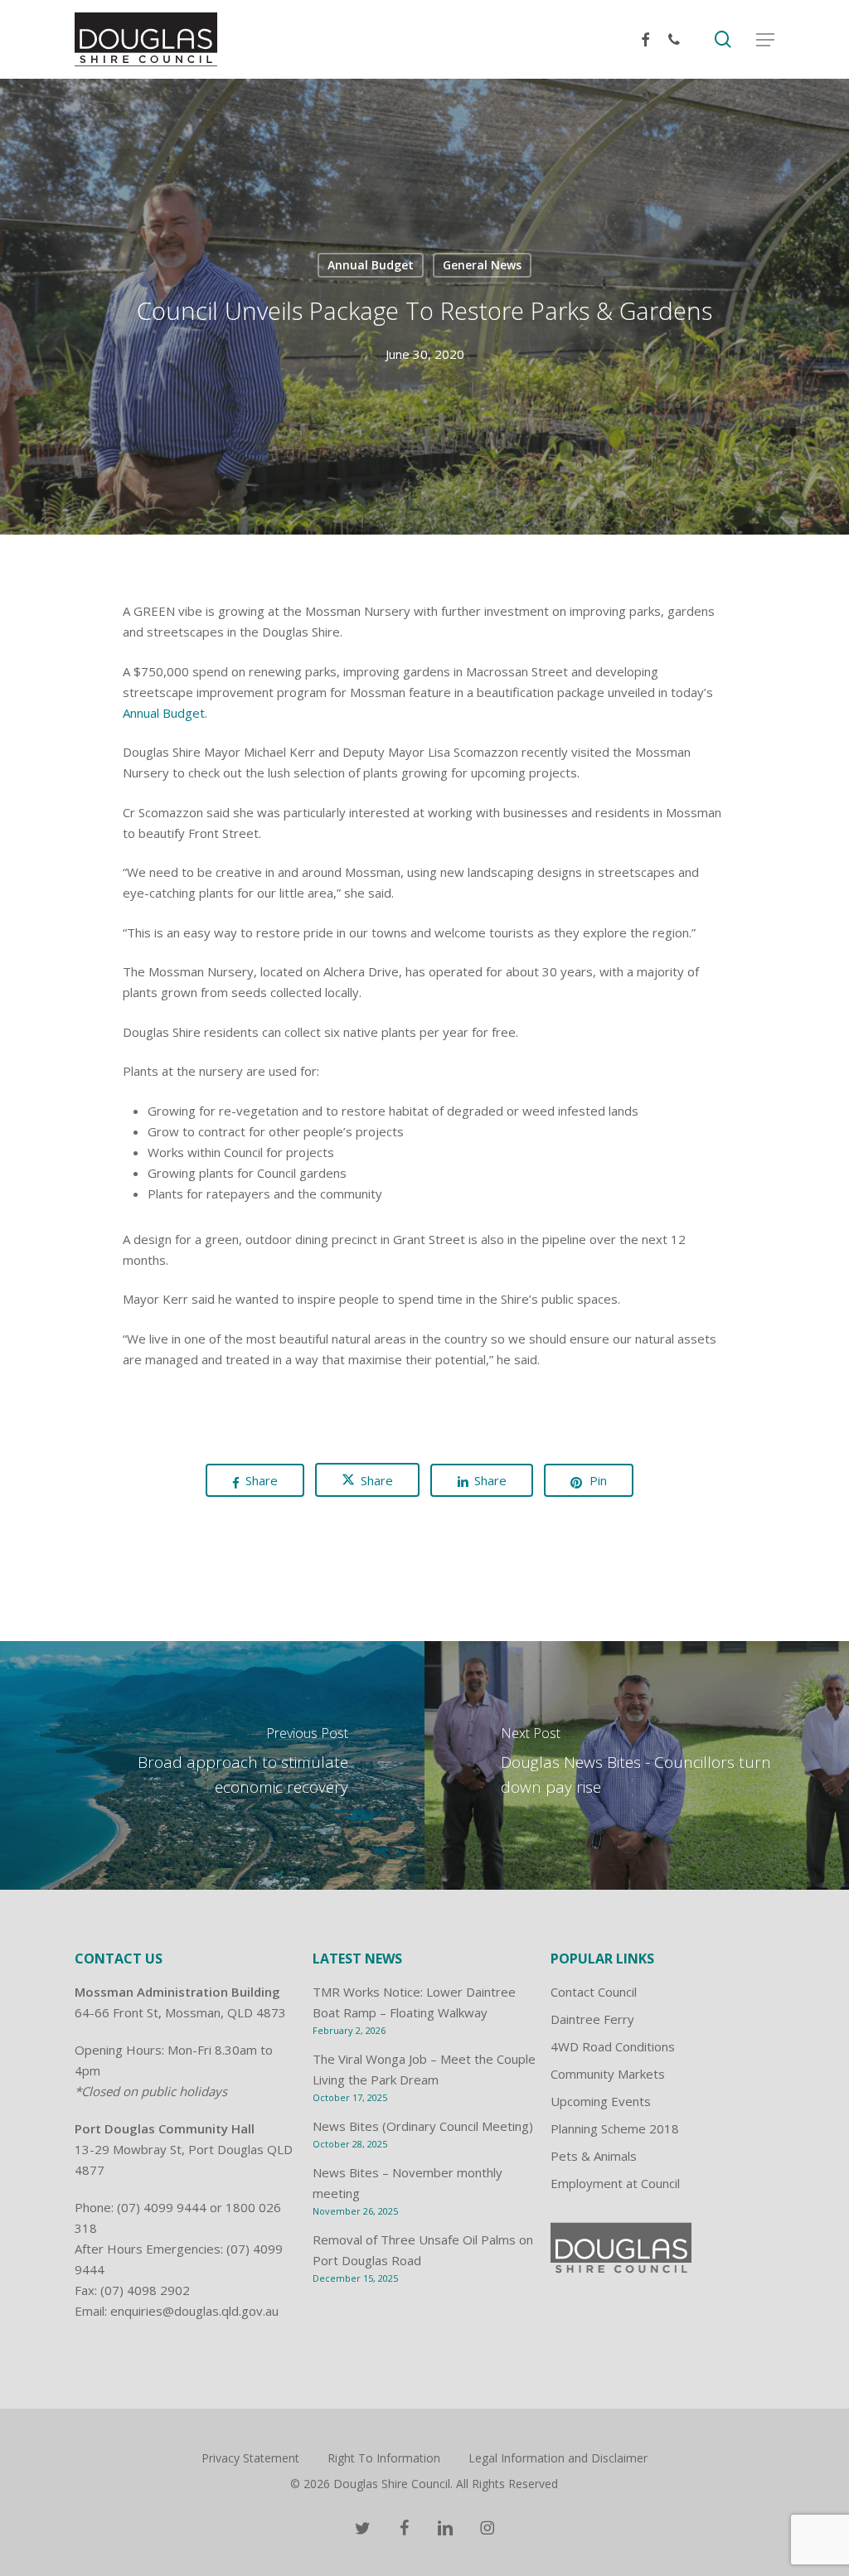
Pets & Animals (594, 2156)
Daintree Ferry (592, 2019)
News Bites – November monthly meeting (408, 2183)
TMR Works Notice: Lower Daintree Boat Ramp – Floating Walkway (414, 2002)
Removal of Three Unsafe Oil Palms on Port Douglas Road (423, 2250)
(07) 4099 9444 (162, 2207)
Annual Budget (371, 265)
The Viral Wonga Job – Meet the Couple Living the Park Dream (424, 2069)
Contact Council (594, 1992)
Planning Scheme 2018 (615, 2128)
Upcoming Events (601, 2101)
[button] (765, 40)
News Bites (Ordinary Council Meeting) (423, 2126)
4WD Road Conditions (613, 2046)
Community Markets (608, 2074)
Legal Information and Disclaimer (558, 2458)
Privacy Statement (250, 2458)
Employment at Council (615, 2183)
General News (482, 265)
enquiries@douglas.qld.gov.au (194, 2311)
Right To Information (384, 2458)
